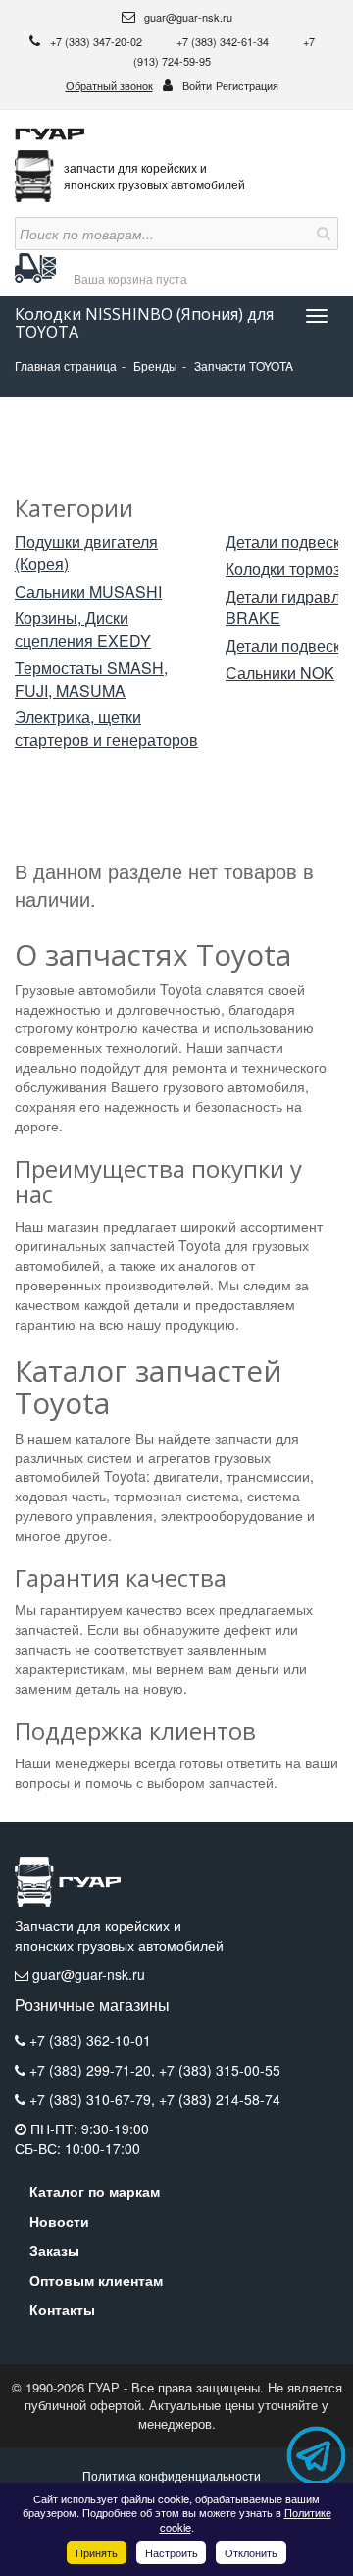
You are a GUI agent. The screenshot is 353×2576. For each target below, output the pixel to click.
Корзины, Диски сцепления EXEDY (83, 630)
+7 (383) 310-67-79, (94, 2099)
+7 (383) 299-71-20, (94, 2070)
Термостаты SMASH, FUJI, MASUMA (91, 680)
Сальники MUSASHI (88, 592)
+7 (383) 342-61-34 (224, 41)
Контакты (62, 2309)
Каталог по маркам (95, 2191)
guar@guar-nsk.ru (187, 17)
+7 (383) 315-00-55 (220, 2070)
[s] (322, 234)
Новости (59, 2221)
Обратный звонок (109, 85)
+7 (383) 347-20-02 (98, 41)
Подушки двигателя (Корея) (86, 553)
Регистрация (247, 85)
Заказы (54, 2250)
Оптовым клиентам (96, 2280)
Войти (197, 85)
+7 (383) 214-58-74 (220, 2099)
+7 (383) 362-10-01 (90, 2040)
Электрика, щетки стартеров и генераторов (106, 729)
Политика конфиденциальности (172, 2475)
